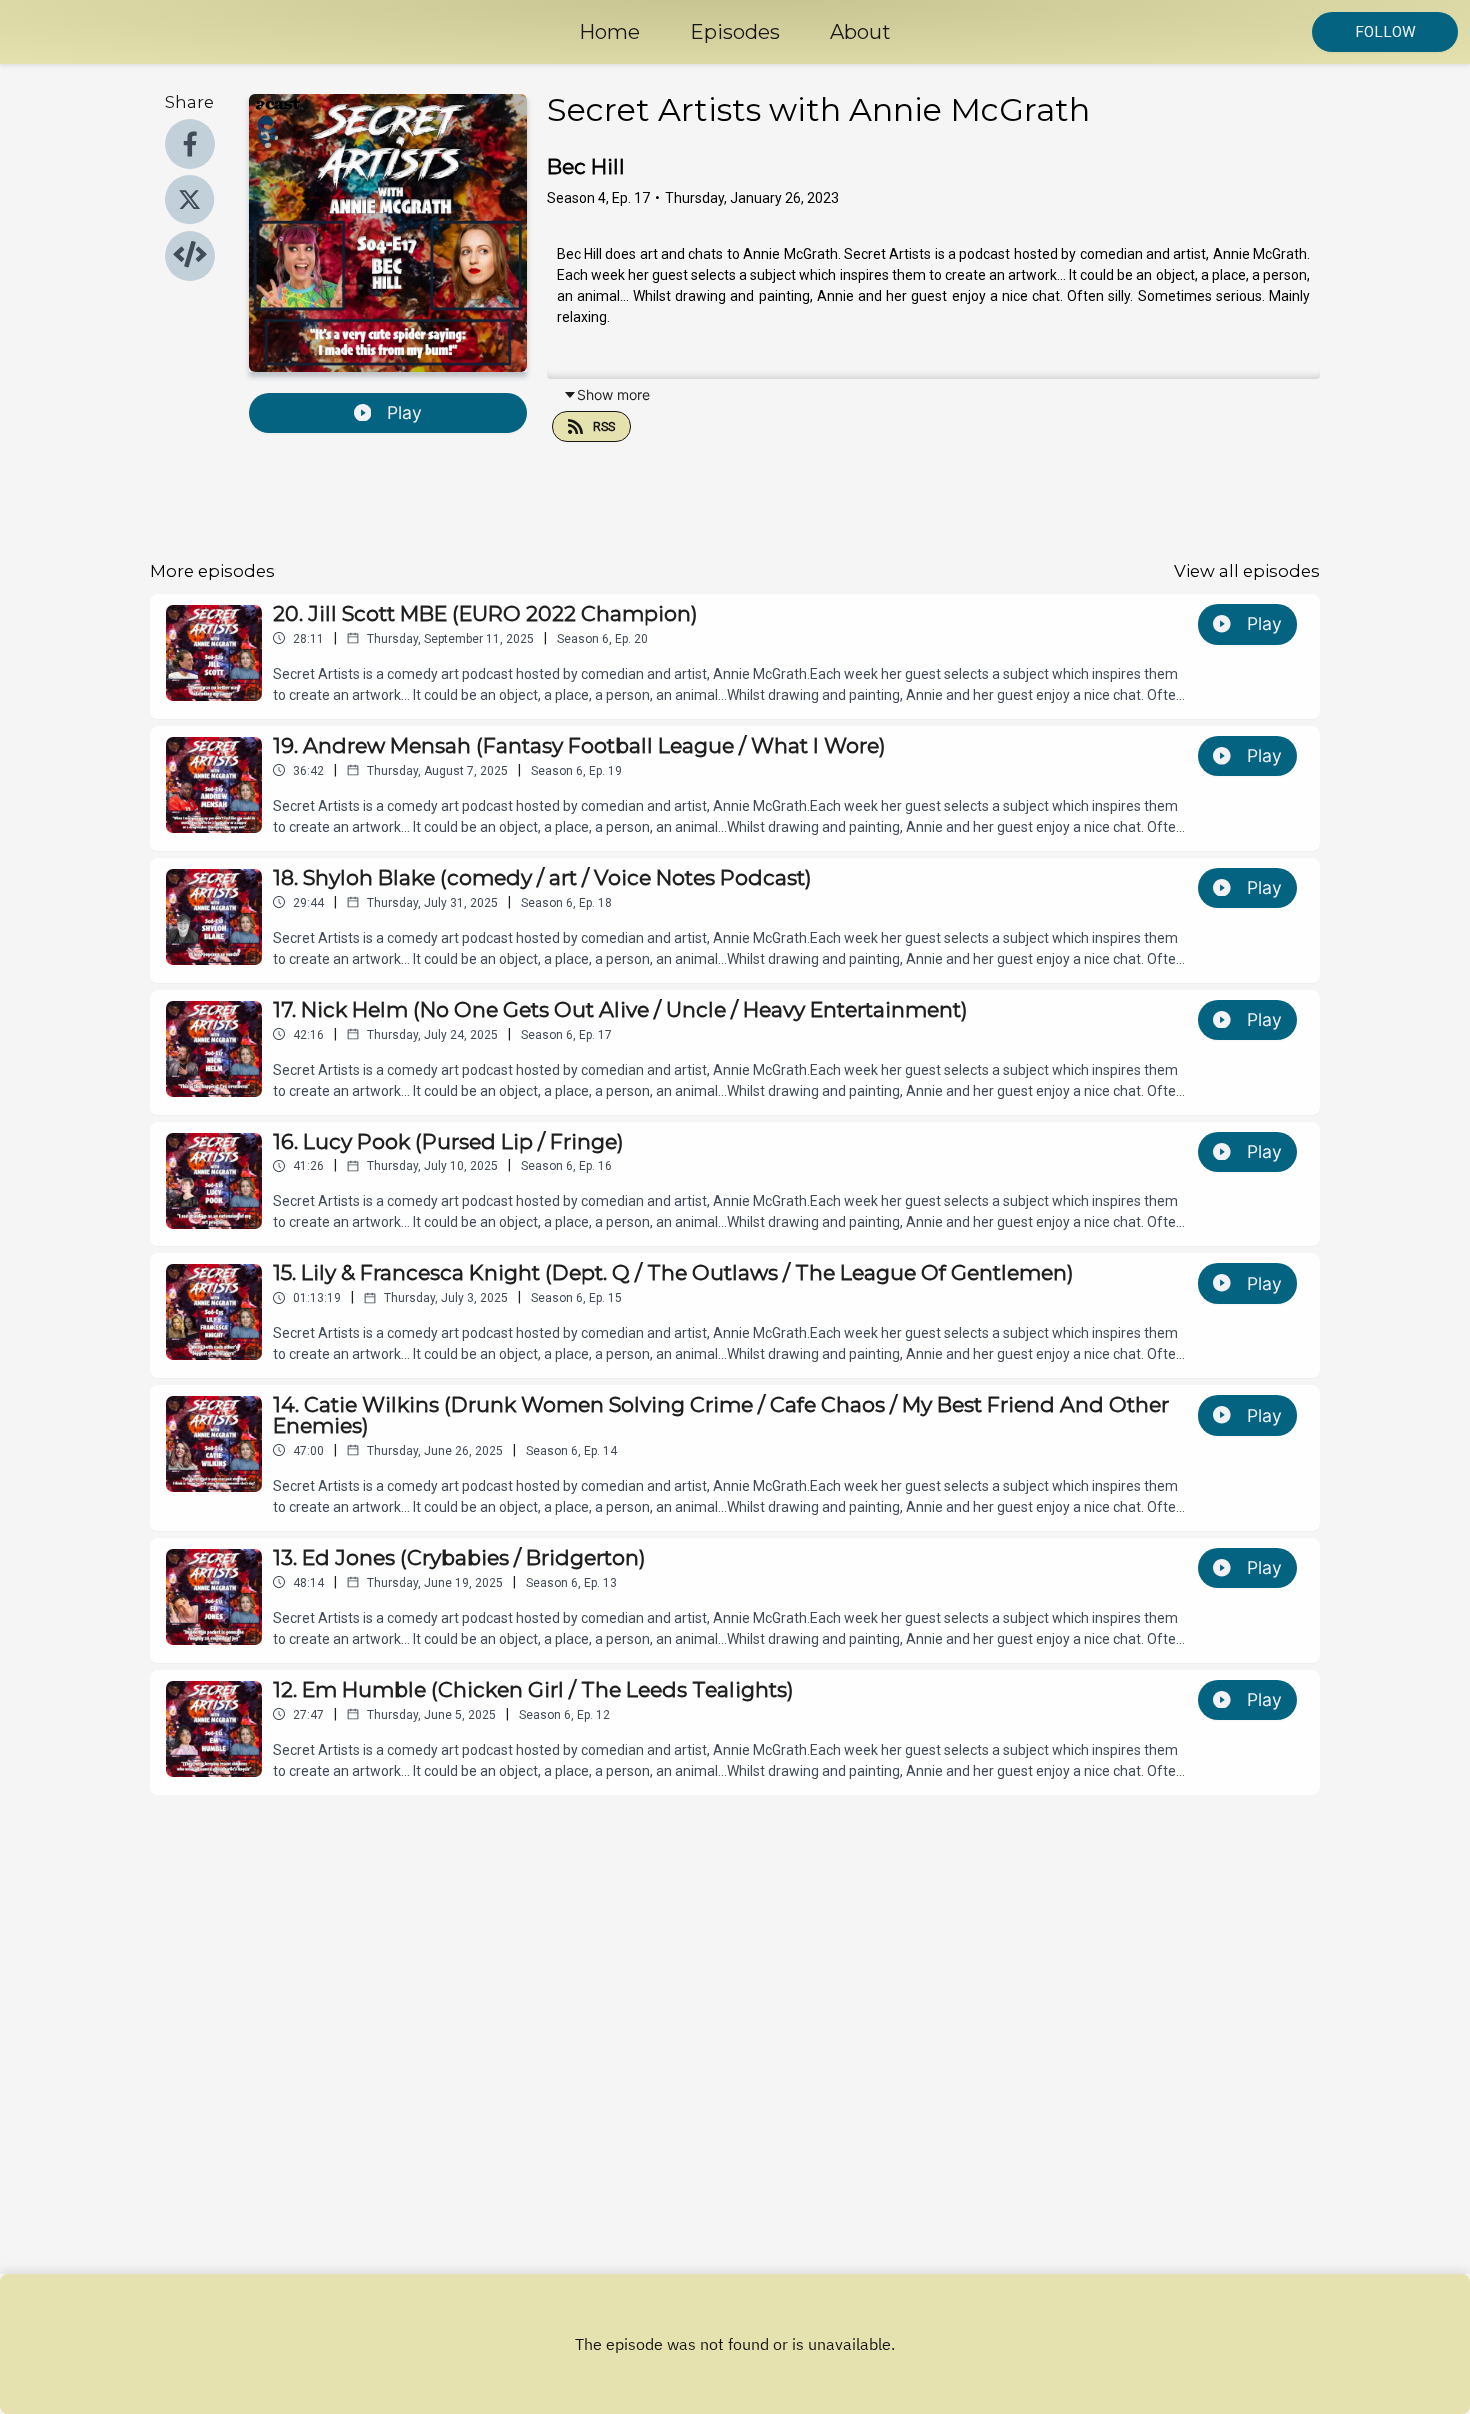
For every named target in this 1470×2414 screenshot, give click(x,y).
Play (404, 412)
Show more (613, 394)
